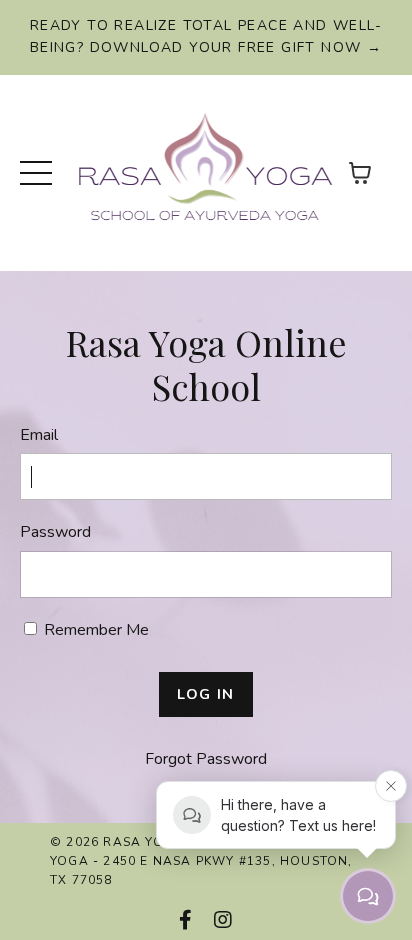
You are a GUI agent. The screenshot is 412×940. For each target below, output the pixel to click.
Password (55, 532)
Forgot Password (206, 759)
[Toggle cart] (360, 173)
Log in (206, 694)
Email (39, 435)
